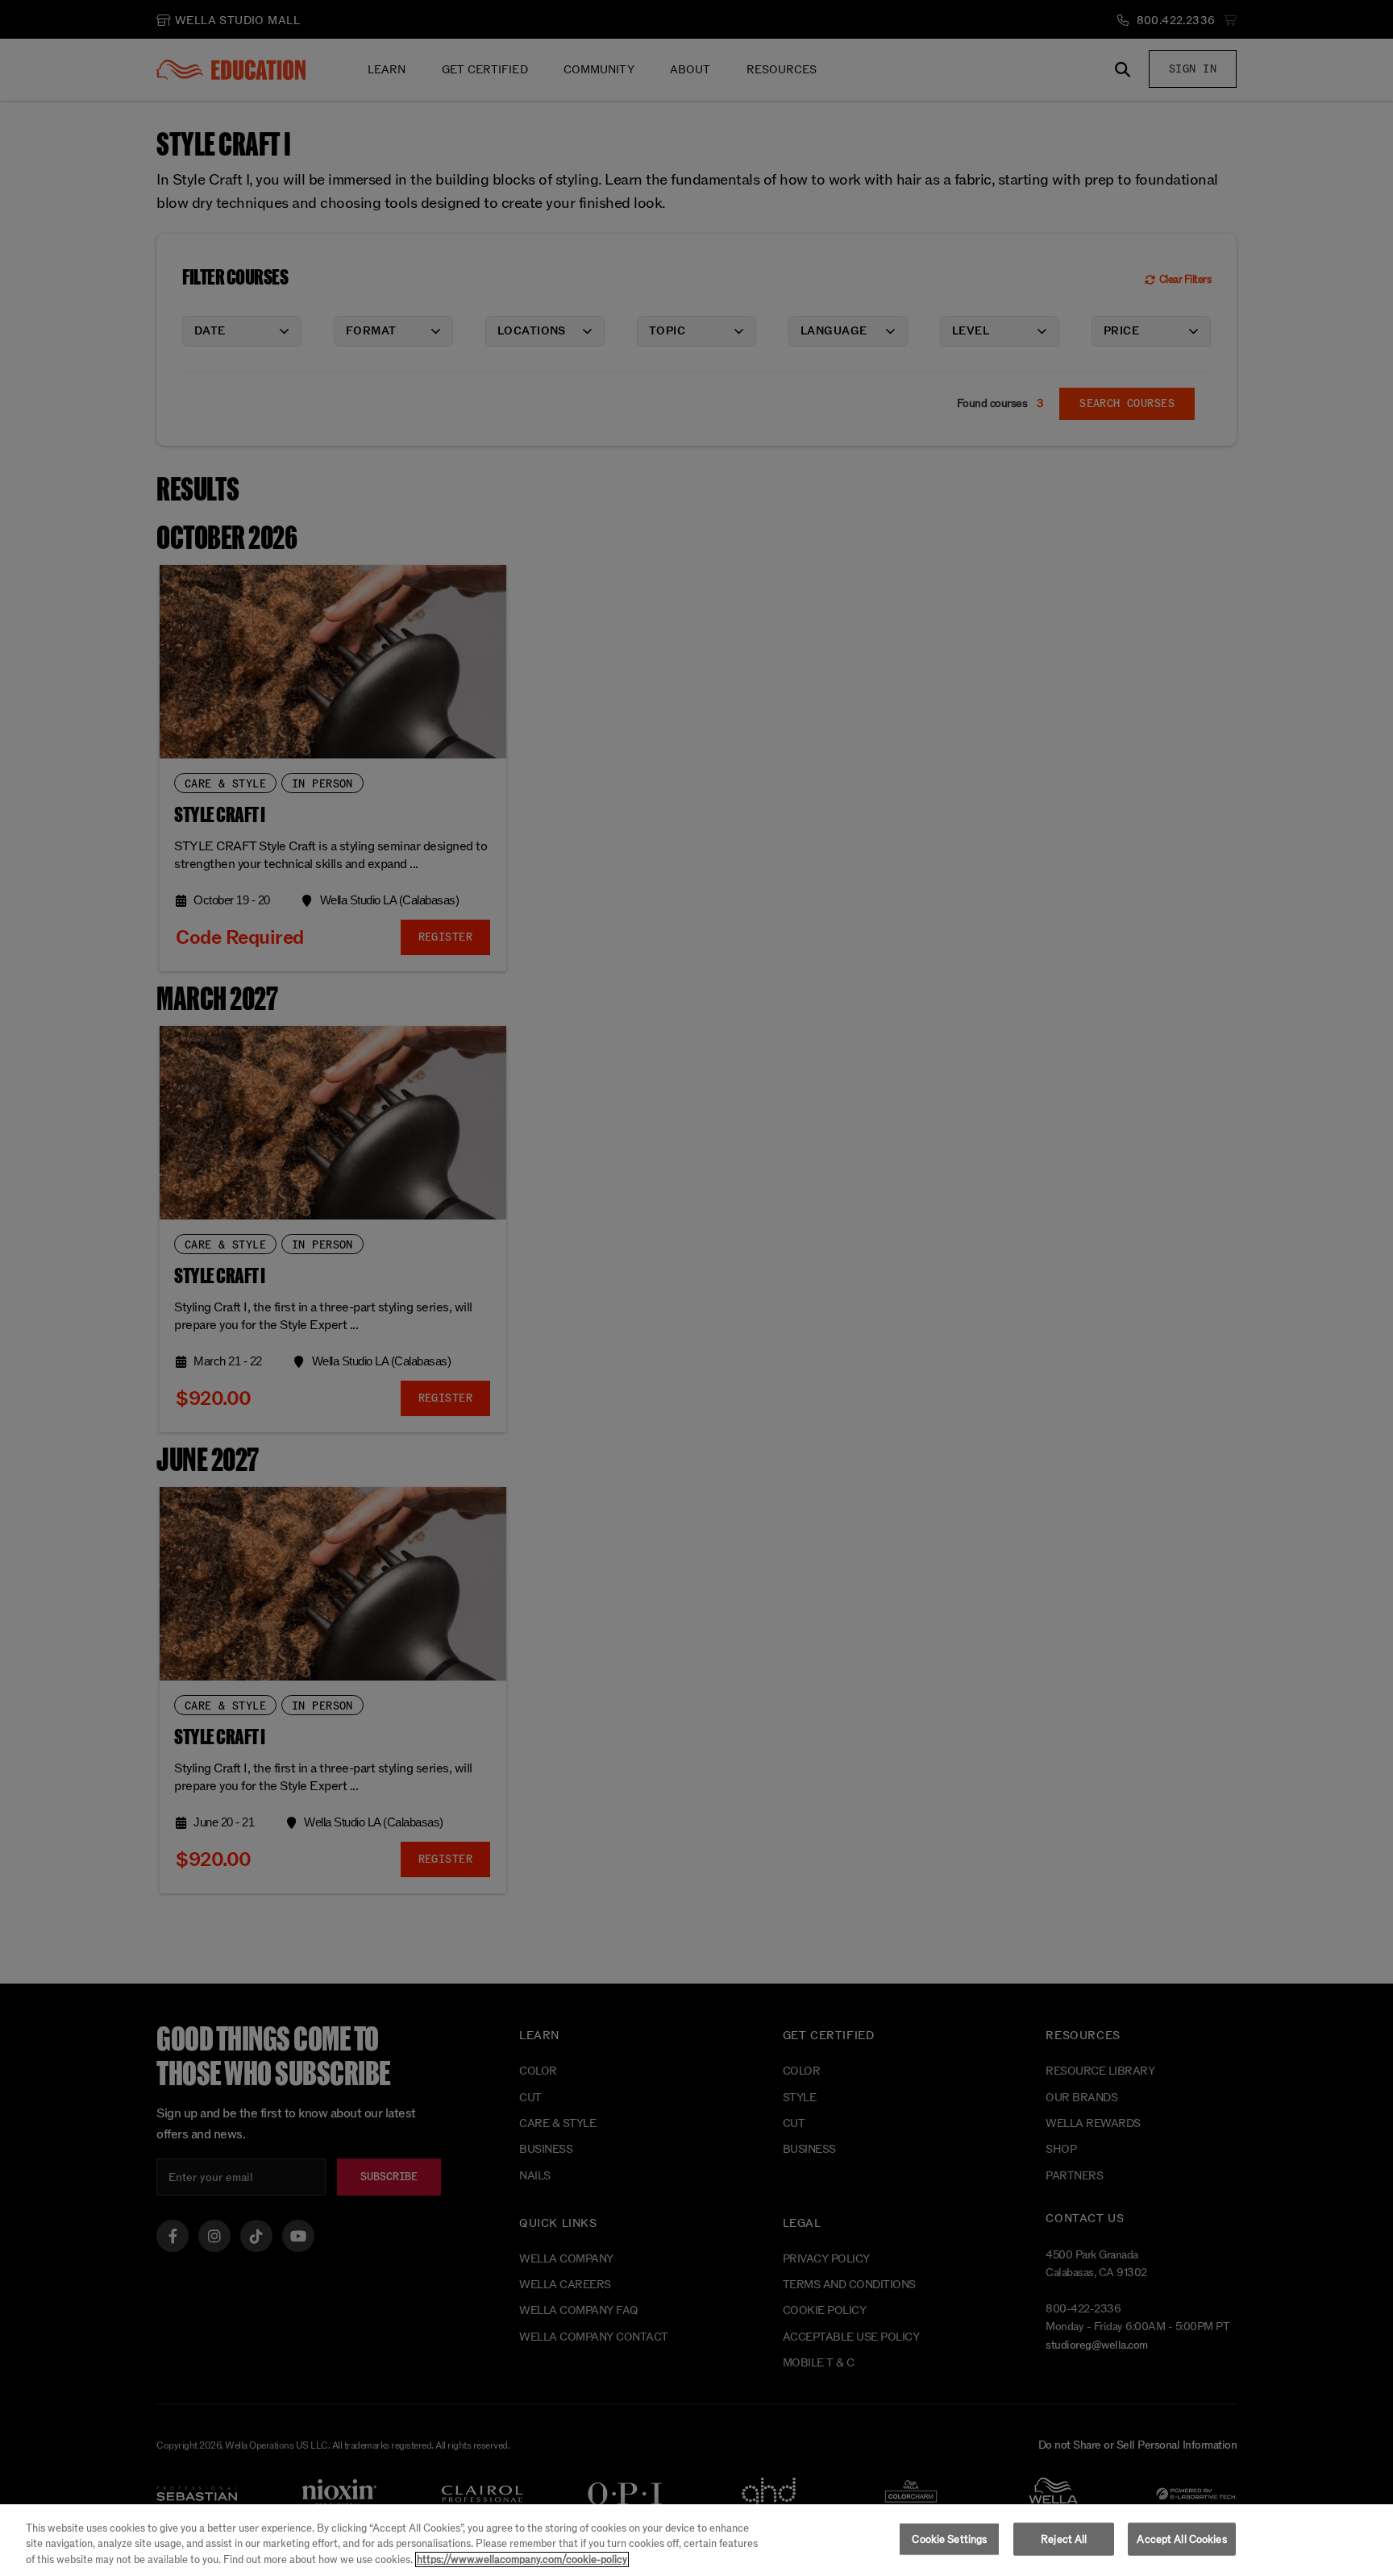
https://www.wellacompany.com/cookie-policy (522, 2559)
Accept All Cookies (1181, 2539)
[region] (696, 2540)
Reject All (1064, 2539)
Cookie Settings (949, 2539)
